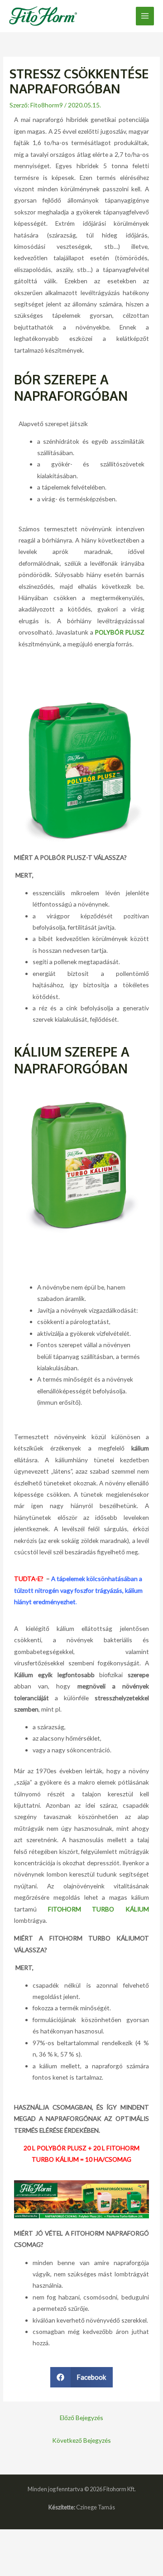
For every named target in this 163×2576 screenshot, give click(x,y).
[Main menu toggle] (145, 16)
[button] (82, 2377)
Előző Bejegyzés (81, 2418)
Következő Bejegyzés (81, 2440)
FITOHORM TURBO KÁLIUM (98, 1909)
